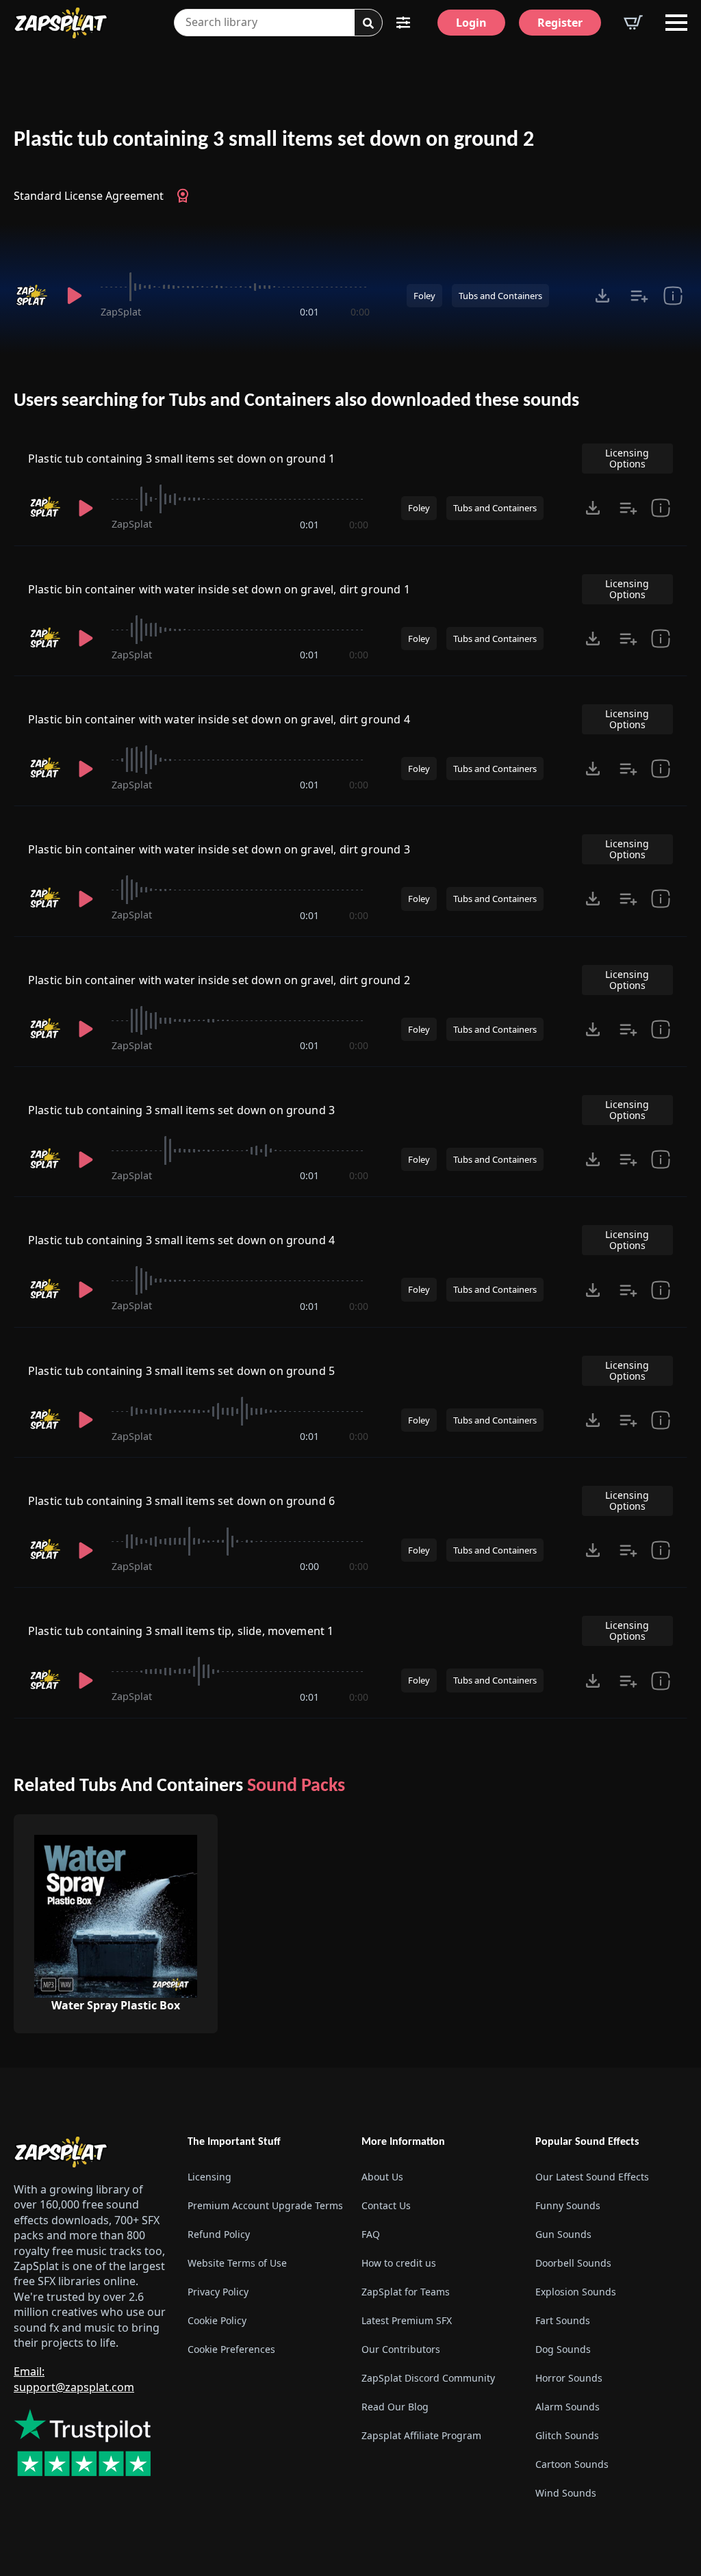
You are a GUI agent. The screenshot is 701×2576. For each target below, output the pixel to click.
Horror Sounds (569, 2378)
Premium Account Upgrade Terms (264, 2205)
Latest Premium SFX (407, 2320)
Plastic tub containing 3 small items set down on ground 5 (181, 1371)
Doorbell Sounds (573, 2263)
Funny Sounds (568, 2205)
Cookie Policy (217, 2320)
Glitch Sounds (567, 2435)
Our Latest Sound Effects (592, 2177)
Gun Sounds (563, 2234)
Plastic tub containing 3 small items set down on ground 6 (181, 1501)
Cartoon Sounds (572, 2464)
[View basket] (633, 23)
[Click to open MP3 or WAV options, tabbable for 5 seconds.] (602, 296)
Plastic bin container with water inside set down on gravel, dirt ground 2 (219, 980)
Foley (424, 296)
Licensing (209, 2177)
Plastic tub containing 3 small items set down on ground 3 (181, 1110)
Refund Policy (219, 2234)
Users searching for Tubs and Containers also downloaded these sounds (296, 401)
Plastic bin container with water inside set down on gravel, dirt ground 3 (219, 849)
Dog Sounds (563, 2349)
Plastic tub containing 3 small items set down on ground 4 (181, 1240)
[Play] (74, 296)
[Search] (368, 23)
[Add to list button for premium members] (639, 296)
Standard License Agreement (89, 196)
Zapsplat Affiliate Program (421, 2435)
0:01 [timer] (309, 312)
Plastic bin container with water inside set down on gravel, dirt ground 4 (219, 719)
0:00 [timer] (360, 312)
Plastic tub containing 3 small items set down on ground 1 (181, 459)
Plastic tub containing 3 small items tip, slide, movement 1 (181, 1631)
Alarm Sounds (568, 2407)
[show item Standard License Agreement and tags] (673, 296)
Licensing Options (627, 458)
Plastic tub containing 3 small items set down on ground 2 (274, 140)
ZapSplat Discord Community (428, 2378)
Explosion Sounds (576, 2292)
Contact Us (386, 2205)
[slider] (235, 287)
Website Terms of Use (237, 2263)
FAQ (371, 2234)
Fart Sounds (563, 2320)
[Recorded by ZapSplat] (31, 296)
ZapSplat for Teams (406, 2292)
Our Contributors (401, 2349)
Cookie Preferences (231, 2349)
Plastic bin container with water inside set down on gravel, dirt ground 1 (219, 589)
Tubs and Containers (500, 296)
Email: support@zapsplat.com (74, 2379)
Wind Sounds (566, 2493)
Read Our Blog (395, 2407)
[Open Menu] (676, 23)
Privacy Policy (218, 2292)
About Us (382, 2177)
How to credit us (399, 2263)
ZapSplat (121, 312)
